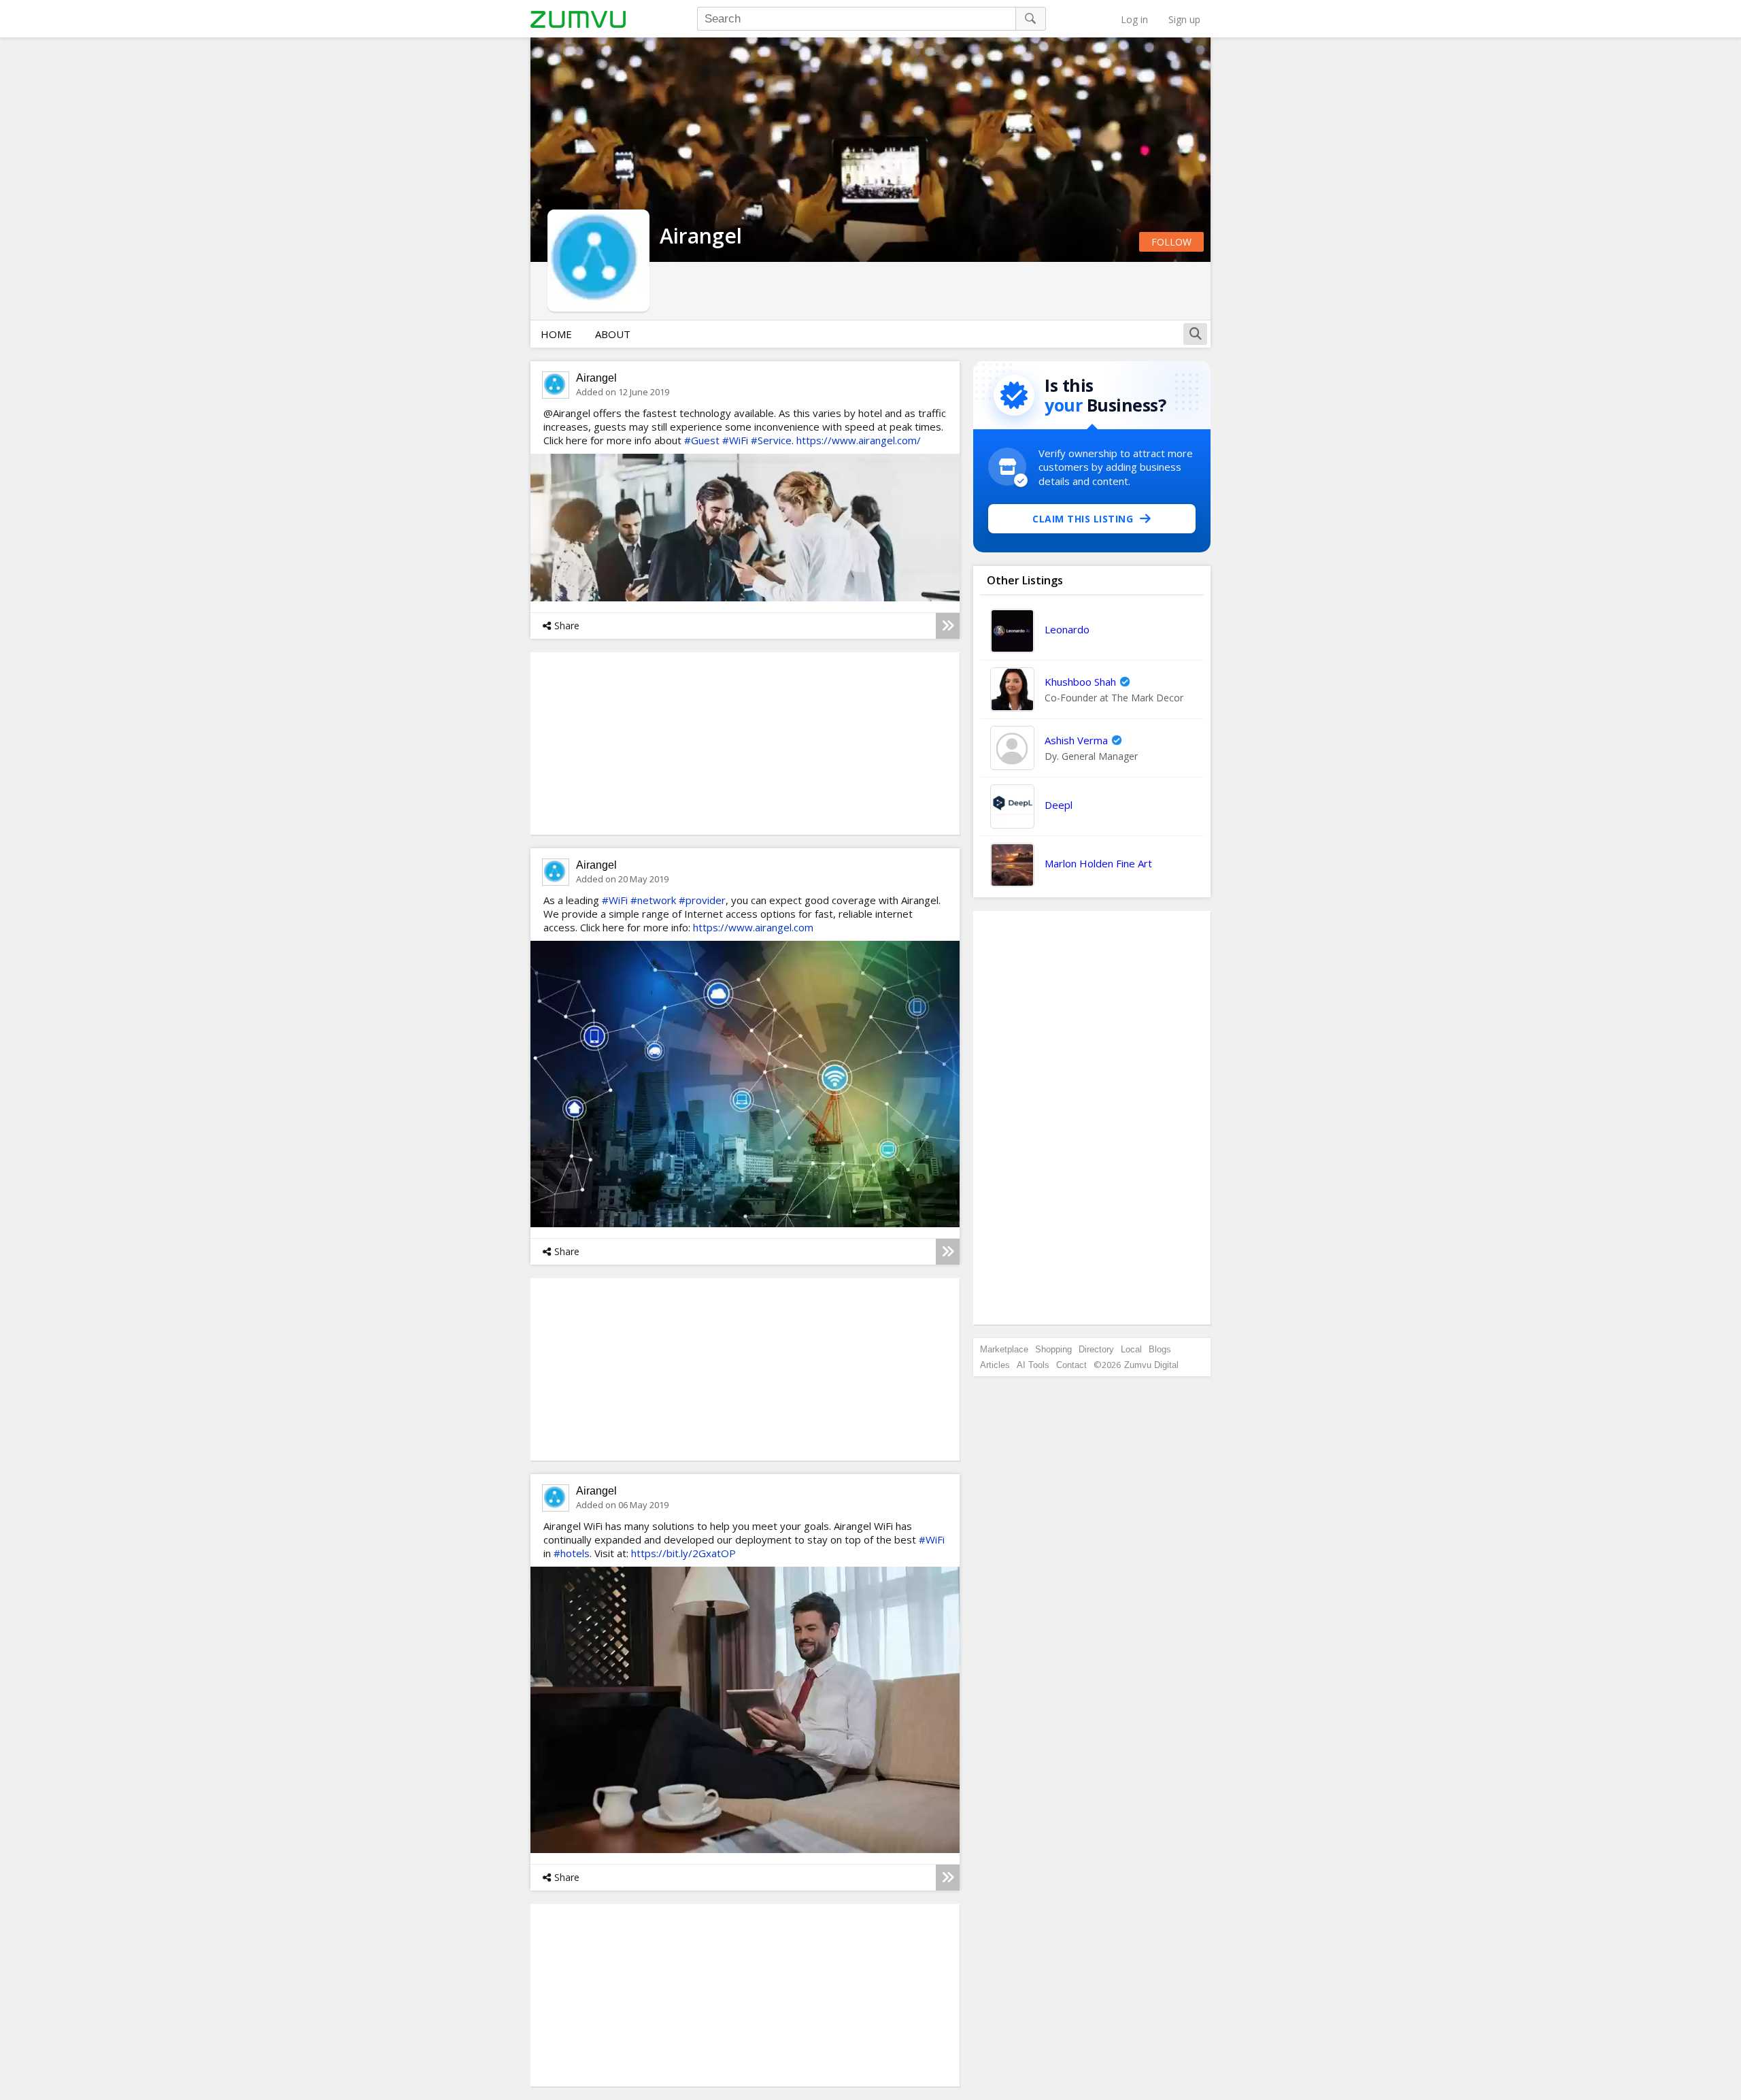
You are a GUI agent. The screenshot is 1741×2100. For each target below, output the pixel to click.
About (613, 334)
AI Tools (1033, 1365)
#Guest (702, 440)
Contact (1071, 1365)
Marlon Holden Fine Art (1098, 863)
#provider (702, 900)
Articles (995, 1365)
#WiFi (735, 440)
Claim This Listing (1083, 519)
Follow (1171, 242)
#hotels (572, 1553)
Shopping (1053, 1349)
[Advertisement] (1092, 1118)
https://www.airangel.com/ (859, 440)
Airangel (596, 378)
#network (653, 900)
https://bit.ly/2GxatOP (683, 1553)
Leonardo (1067, 629)
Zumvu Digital (1151, 1365)
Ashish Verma (1076, 740)
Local (1131, 1349)
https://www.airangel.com (753, 927)
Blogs (1160, 1349)
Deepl (1059, 805)
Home (556, 334)
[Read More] (948, 626)
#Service (771, 440)
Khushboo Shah (1080, 682)
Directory (1096, 1349)
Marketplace (1004, 1349)
